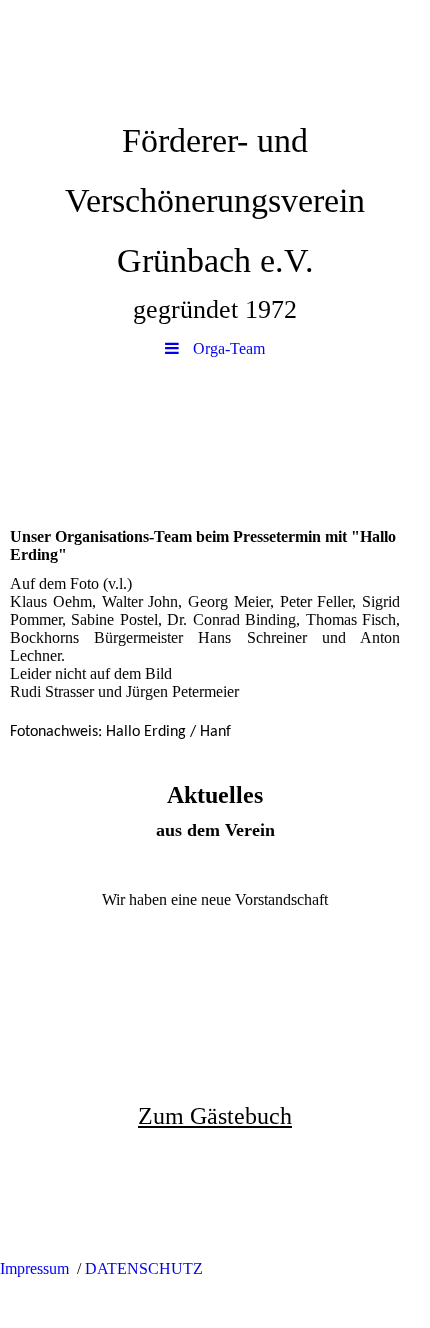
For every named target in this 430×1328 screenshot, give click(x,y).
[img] (215, 55)
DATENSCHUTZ (144, 1268)
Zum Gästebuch (215, 1116)
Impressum (34, 1268)
